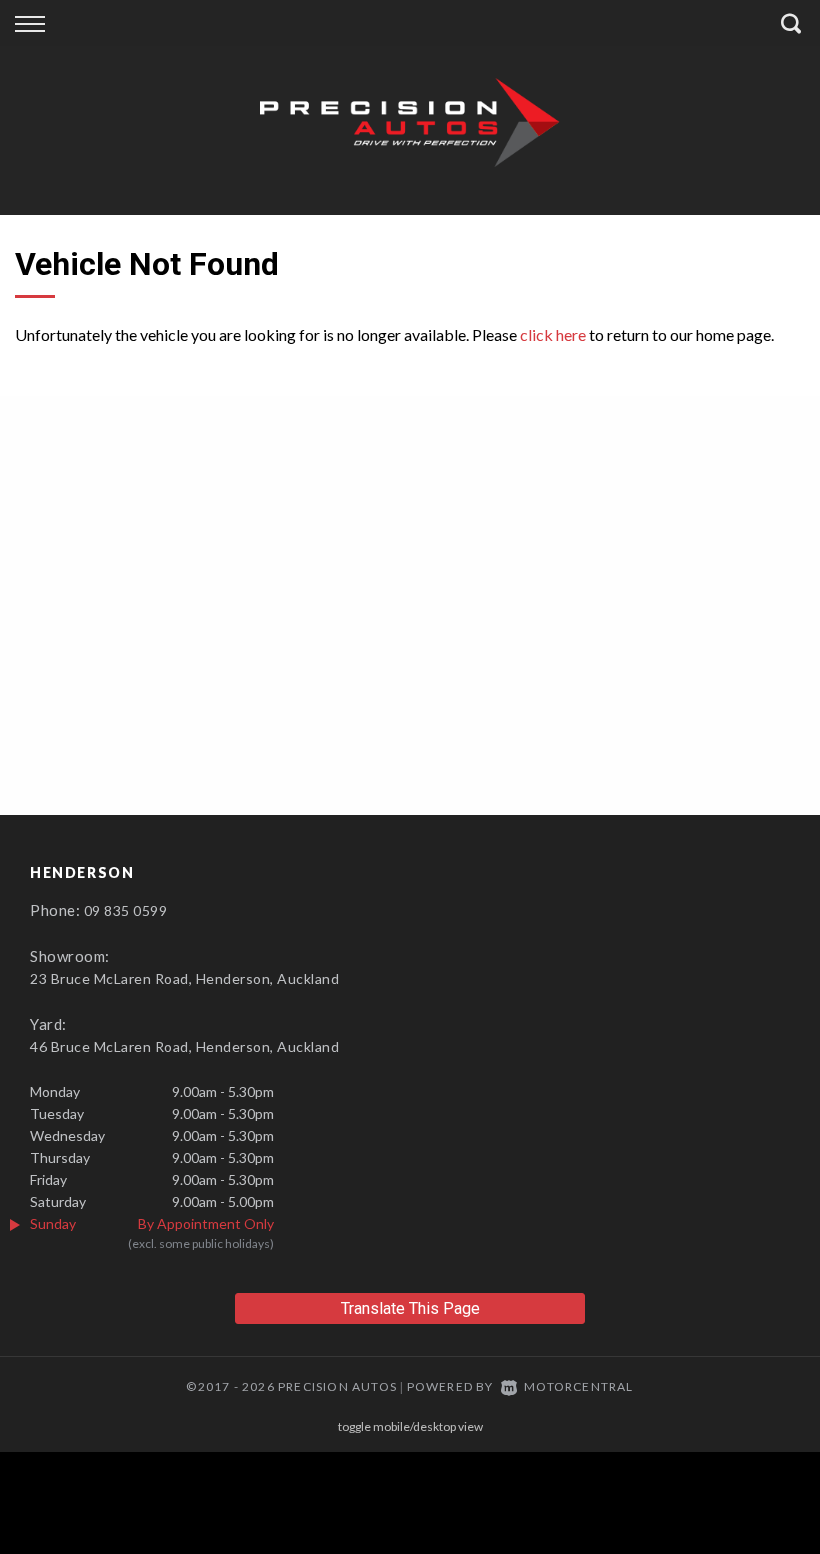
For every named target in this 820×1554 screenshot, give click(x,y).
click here (553, 334)
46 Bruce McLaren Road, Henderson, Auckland (184, 1046)
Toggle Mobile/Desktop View (410, 1426)
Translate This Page (410, 1308)
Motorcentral (578, 1386)
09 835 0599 (126, 910)
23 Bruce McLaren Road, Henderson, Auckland (184, 978)
